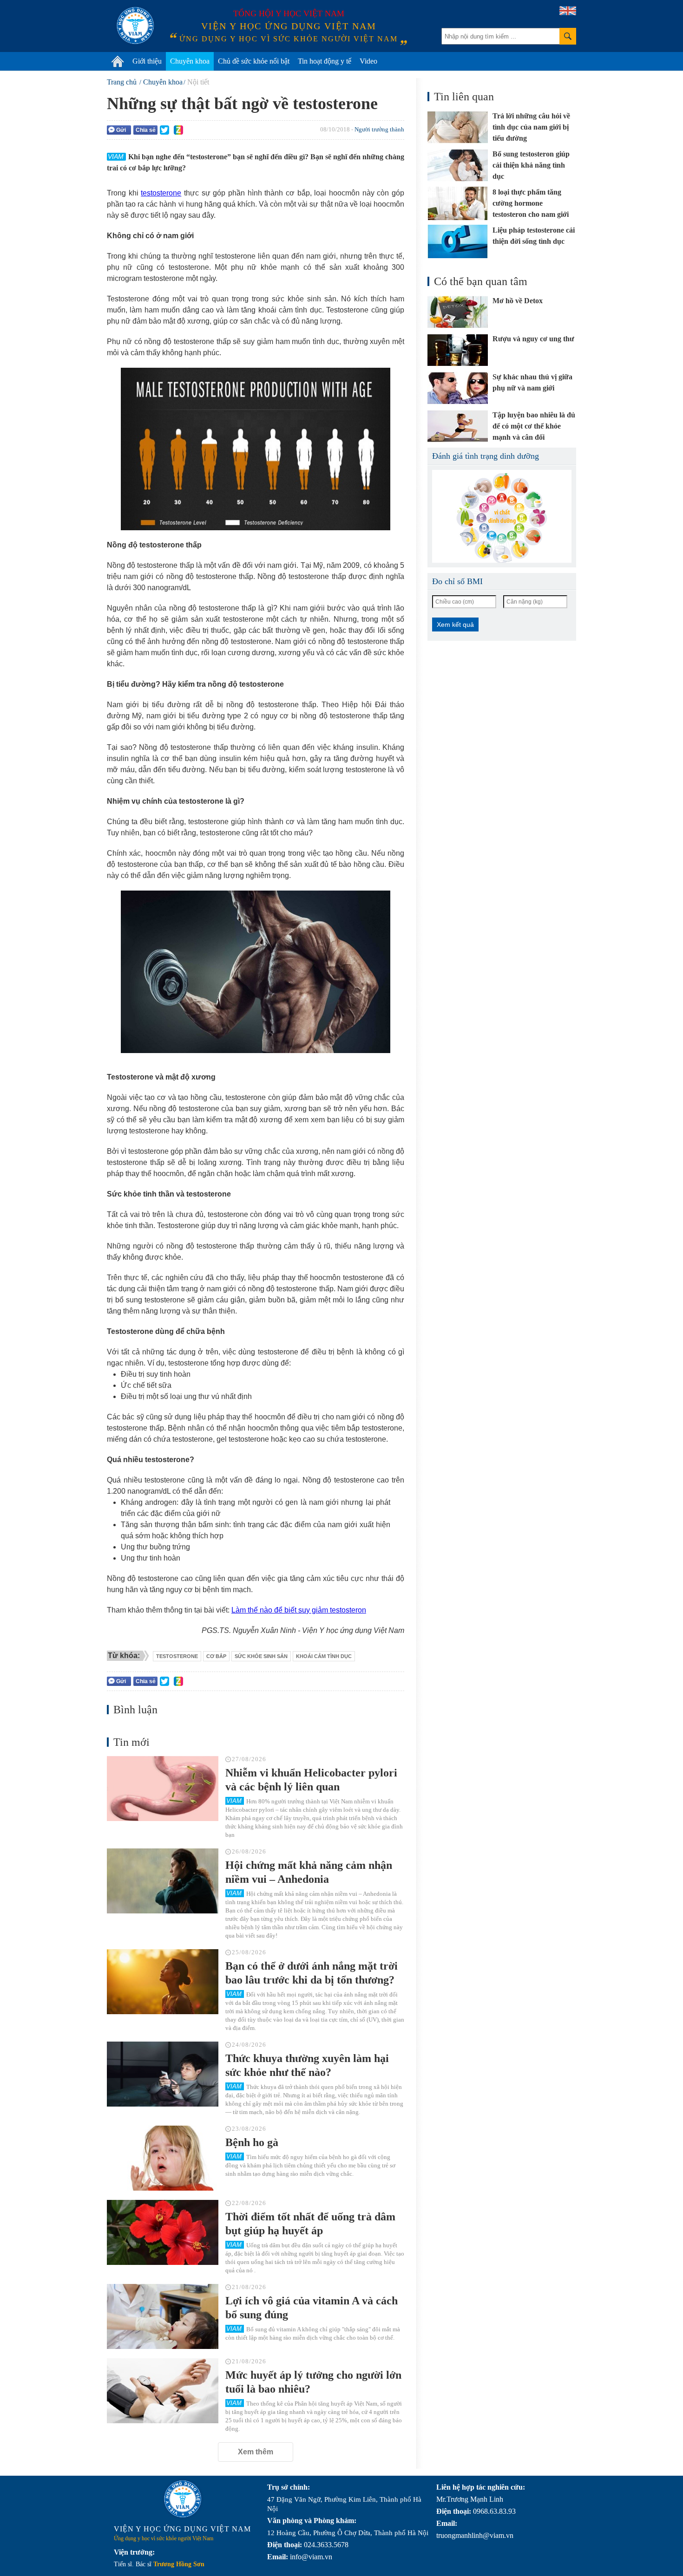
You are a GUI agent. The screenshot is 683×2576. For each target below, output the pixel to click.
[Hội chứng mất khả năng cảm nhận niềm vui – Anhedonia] (163, 1881)
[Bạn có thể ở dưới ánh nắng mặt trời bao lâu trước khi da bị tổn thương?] (163, 1982)
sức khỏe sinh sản (261, 1656)
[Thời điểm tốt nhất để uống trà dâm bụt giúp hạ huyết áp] (163, 2232)
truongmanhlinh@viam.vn (475, 2535)
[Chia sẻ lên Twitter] (164, 130)
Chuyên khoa (190, 61)
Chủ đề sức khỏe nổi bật (254, 61)
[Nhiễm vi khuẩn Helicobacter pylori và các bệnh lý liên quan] (163, 1789)
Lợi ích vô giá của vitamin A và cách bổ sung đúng (312, 2308)
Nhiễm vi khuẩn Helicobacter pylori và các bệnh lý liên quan (311, 1780)
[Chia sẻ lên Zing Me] (178, 130)
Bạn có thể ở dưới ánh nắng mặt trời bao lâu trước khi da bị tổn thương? (312, 1973)
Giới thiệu (147, 61)
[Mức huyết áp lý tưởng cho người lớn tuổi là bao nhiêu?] (163, 2391)
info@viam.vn (311, 2557)
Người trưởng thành (379, 129)
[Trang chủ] (118, 61)
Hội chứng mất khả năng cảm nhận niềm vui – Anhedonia (309, 1872)
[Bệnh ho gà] (163, 2158)
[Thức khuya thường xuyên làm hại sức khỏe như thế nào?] (163, 2074)
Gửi (121, 130)
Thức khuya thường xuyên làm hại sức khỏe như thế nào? (307, 2065)
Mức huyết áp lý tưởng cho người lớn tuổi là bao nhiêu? (313, 2382)
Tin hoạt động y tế (325, 61)
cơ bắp (216, 1656)
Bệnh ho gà (252, 2142)
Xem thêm (256, 2452)
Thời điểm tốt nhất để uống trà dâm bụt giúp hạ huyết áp (310, 2224)
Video (368, 61)
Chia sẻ (146, 130)
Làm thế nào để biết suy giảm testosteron (299, 1610)
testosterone (161, 193)
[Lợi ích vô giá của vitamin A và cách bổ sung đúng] (163, 2316)
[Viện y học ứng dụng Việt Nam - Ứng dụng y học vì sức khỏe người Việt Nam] (135, 26)
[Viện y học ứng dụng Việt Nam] (183, 2499)
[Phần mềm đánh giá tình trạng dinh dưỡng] (502, 516)
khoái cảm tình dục (324, 1656)
